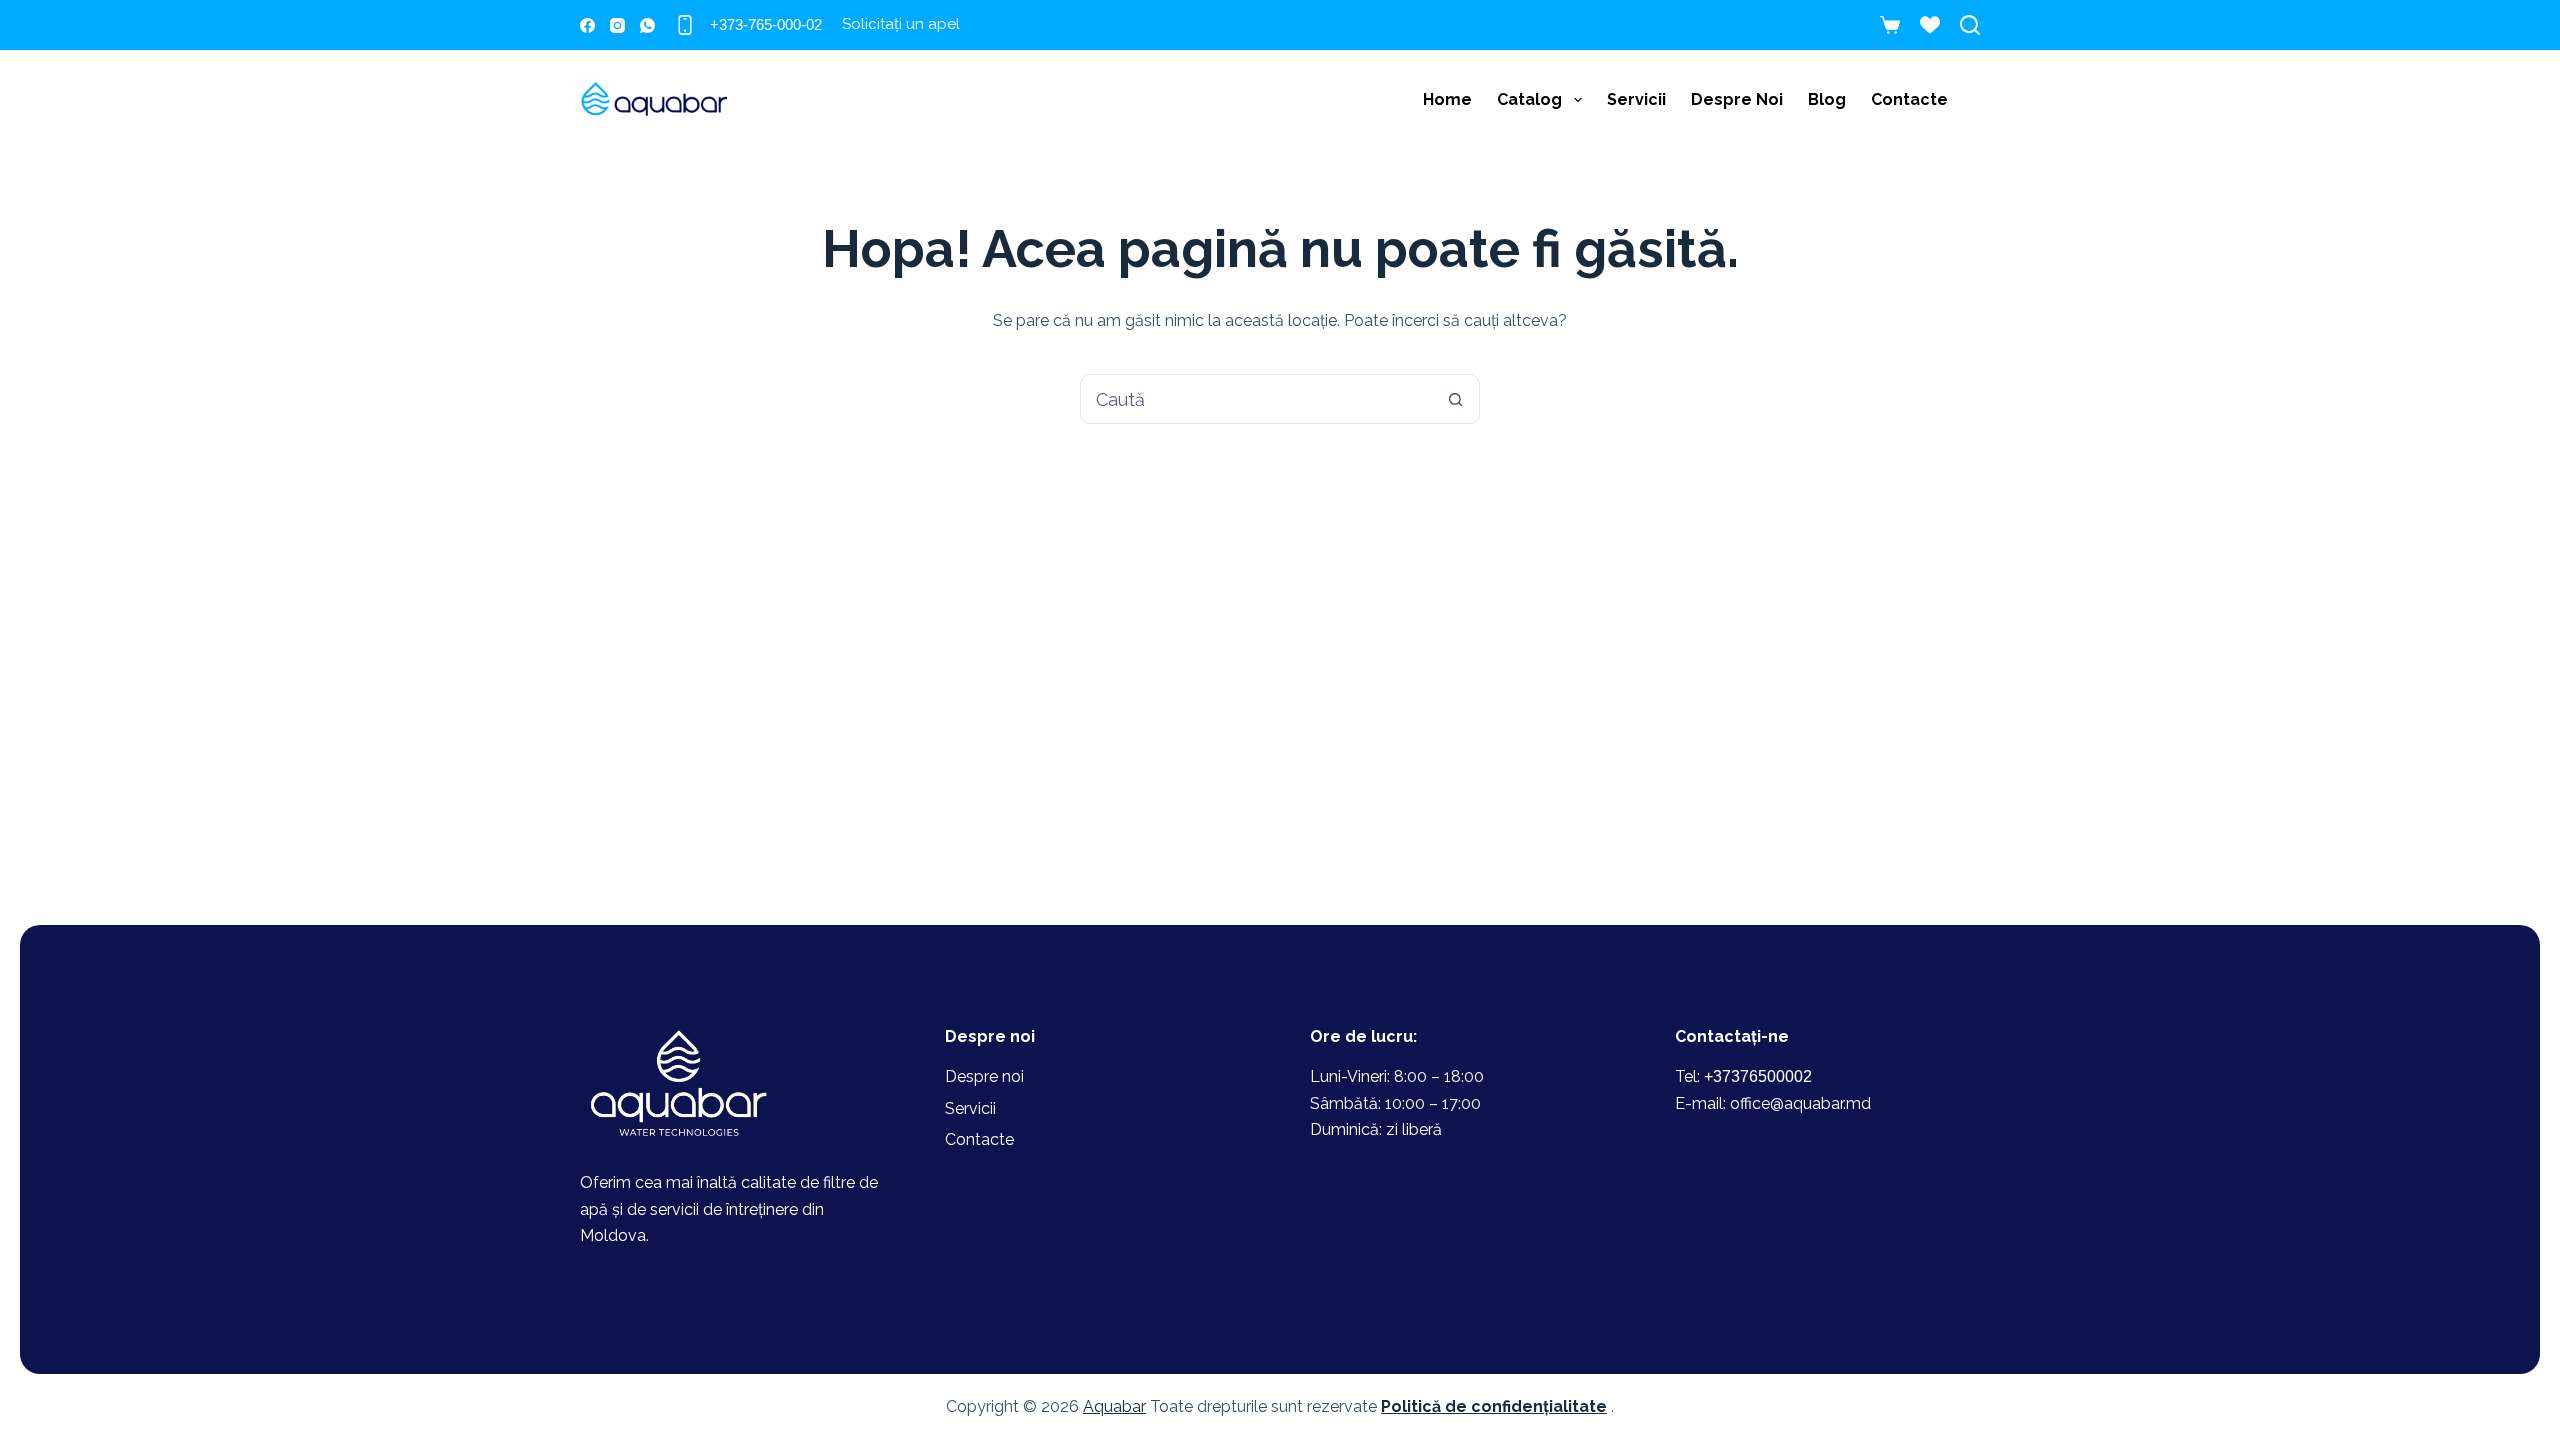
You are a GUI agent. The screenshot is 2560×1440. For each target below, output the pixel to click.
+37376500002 (1758, 1076)
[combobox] (1256, 399)
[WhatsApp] (647, 25)
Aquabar (1114, 1406)
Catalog (1529, 99)
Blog (1827, 99)
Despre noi (1737, 99)
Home (1447, 99)
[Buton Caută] (1455, 399)
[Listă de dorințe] (1930, 25)
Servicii (1636, 99)
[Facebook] (587, 25)
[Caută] (1970, 25)
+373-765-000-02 (766, 24)
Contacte (1909, 99)
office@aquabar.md (1800, 1103)
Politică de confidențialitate (1494, 1406)
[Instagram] (617, 25)
